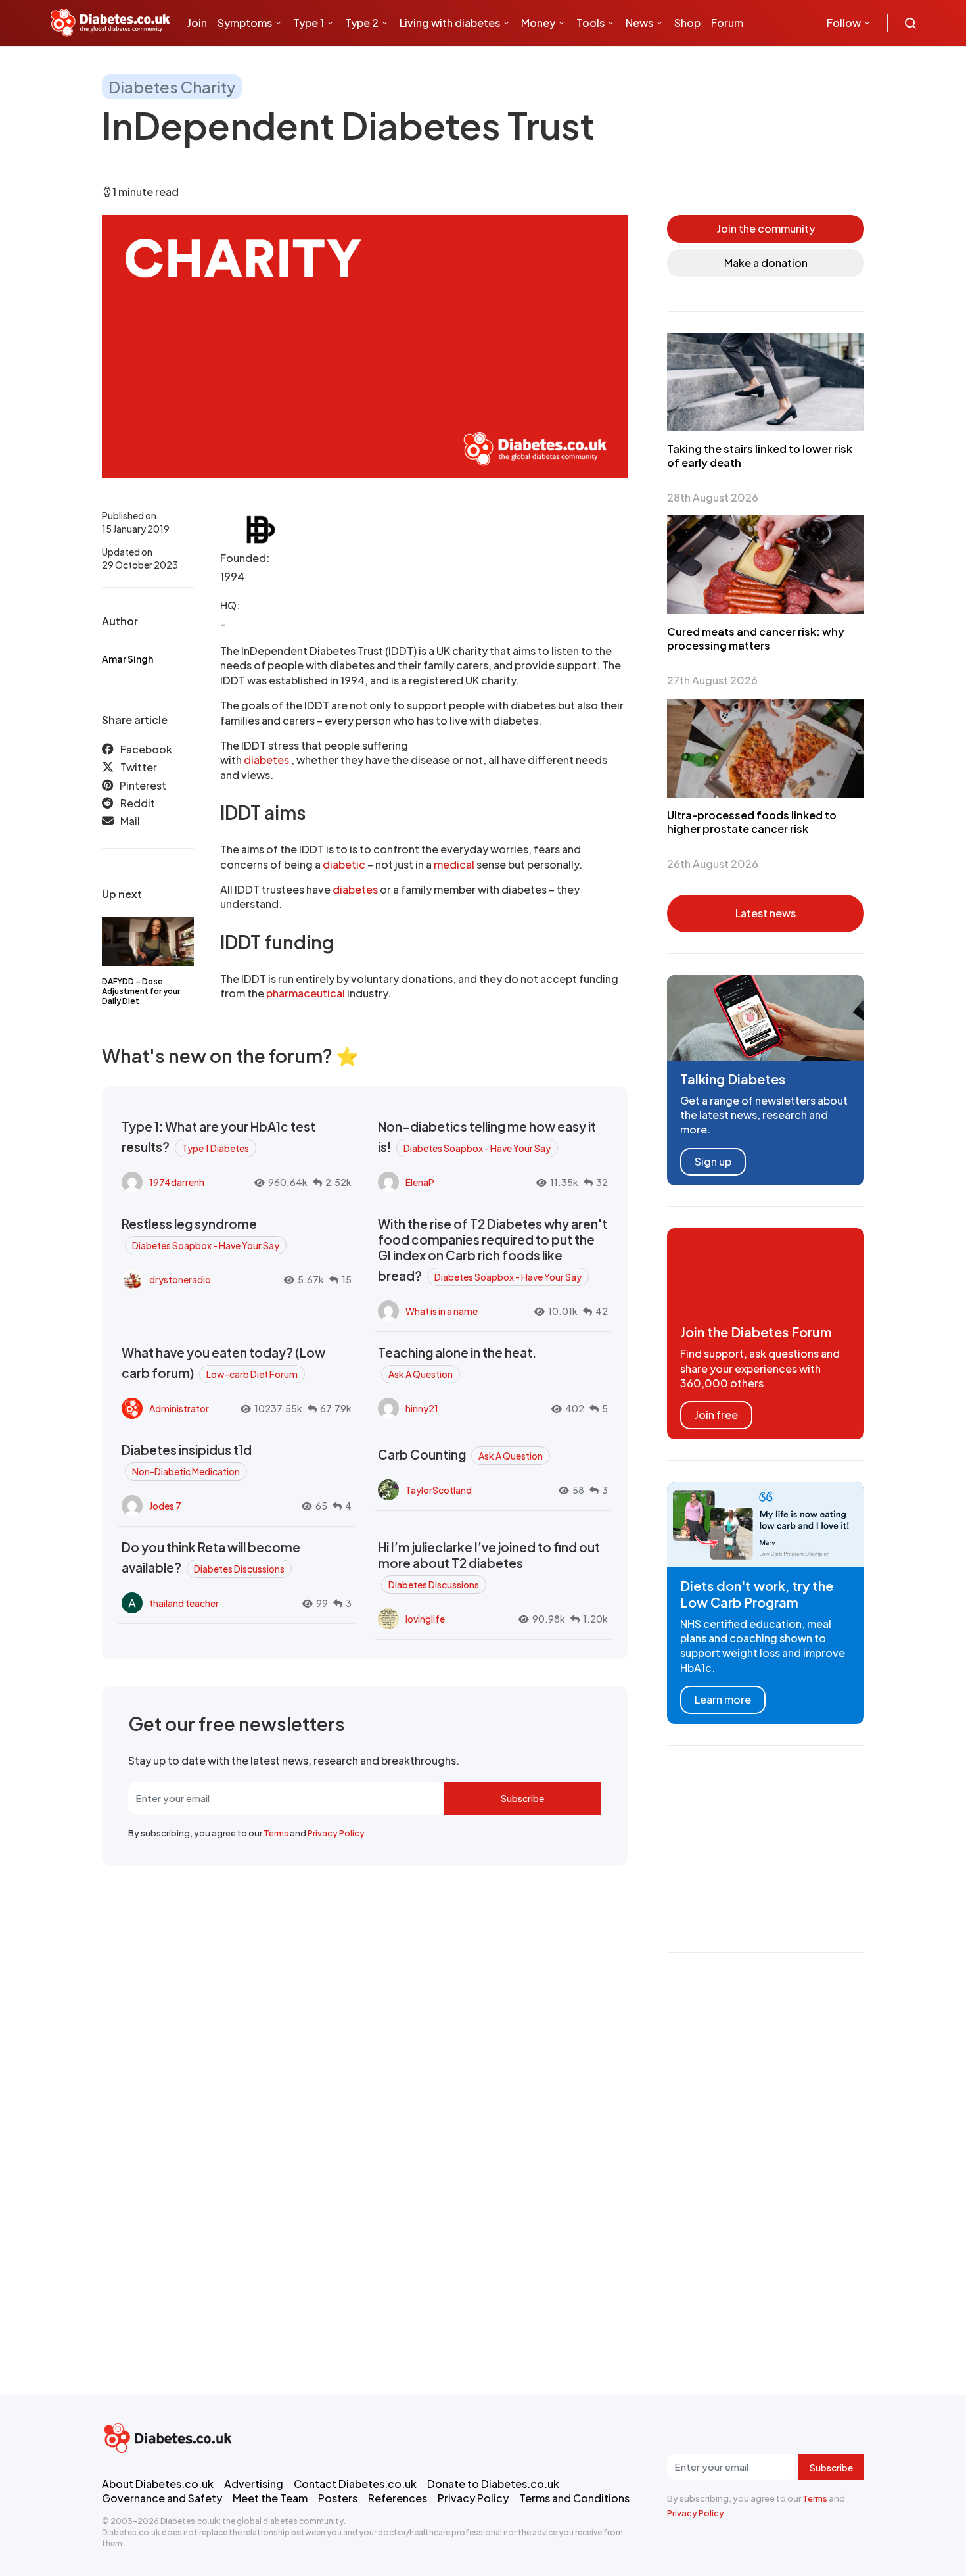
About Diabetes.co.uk (158, 2484)
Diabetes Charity (172, 87)
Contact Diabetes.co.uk (355, 2484)
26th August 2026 (713, 864)
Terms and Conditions (574, 2498)
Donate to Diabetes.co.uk (493, 2484)
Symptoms (245, 23)
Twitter (139, 768)
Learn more (723, 1699)
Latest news (766, 913)
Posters (338, 2498)
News (639, 23)
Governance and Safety (162, 2498)
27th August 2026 (712, 680)
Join (197, 23)
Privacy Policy (336, 1833)
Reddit (138, 804)
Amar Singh (127, 659)
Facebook (146, 749)
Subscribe (522, 1798)
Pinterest (143, 785)
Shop (687, 23)
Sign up (713, 1161)
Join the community (766, 228)
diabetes (267, 760)
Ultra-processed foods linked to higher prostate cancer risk (752, 822)
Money (538, 23)
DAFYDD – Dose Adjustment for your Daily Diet (141, 991)
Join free (716, 1415)
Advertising (254, 2484)
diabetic (345, 864)
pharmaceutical (306, 993)
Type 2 (362, 23)
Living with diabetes (450, 23)
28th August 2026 (713, 497)
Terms (276, 1833)
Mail (130, 822)
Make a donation (766, 263)
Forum (727, 23)
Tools (590, 23)
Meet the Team (270, 2498)
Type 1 (309, 23)
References (398, 2498)
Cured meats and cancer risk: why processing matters (756, 638)
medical (454, 864)
